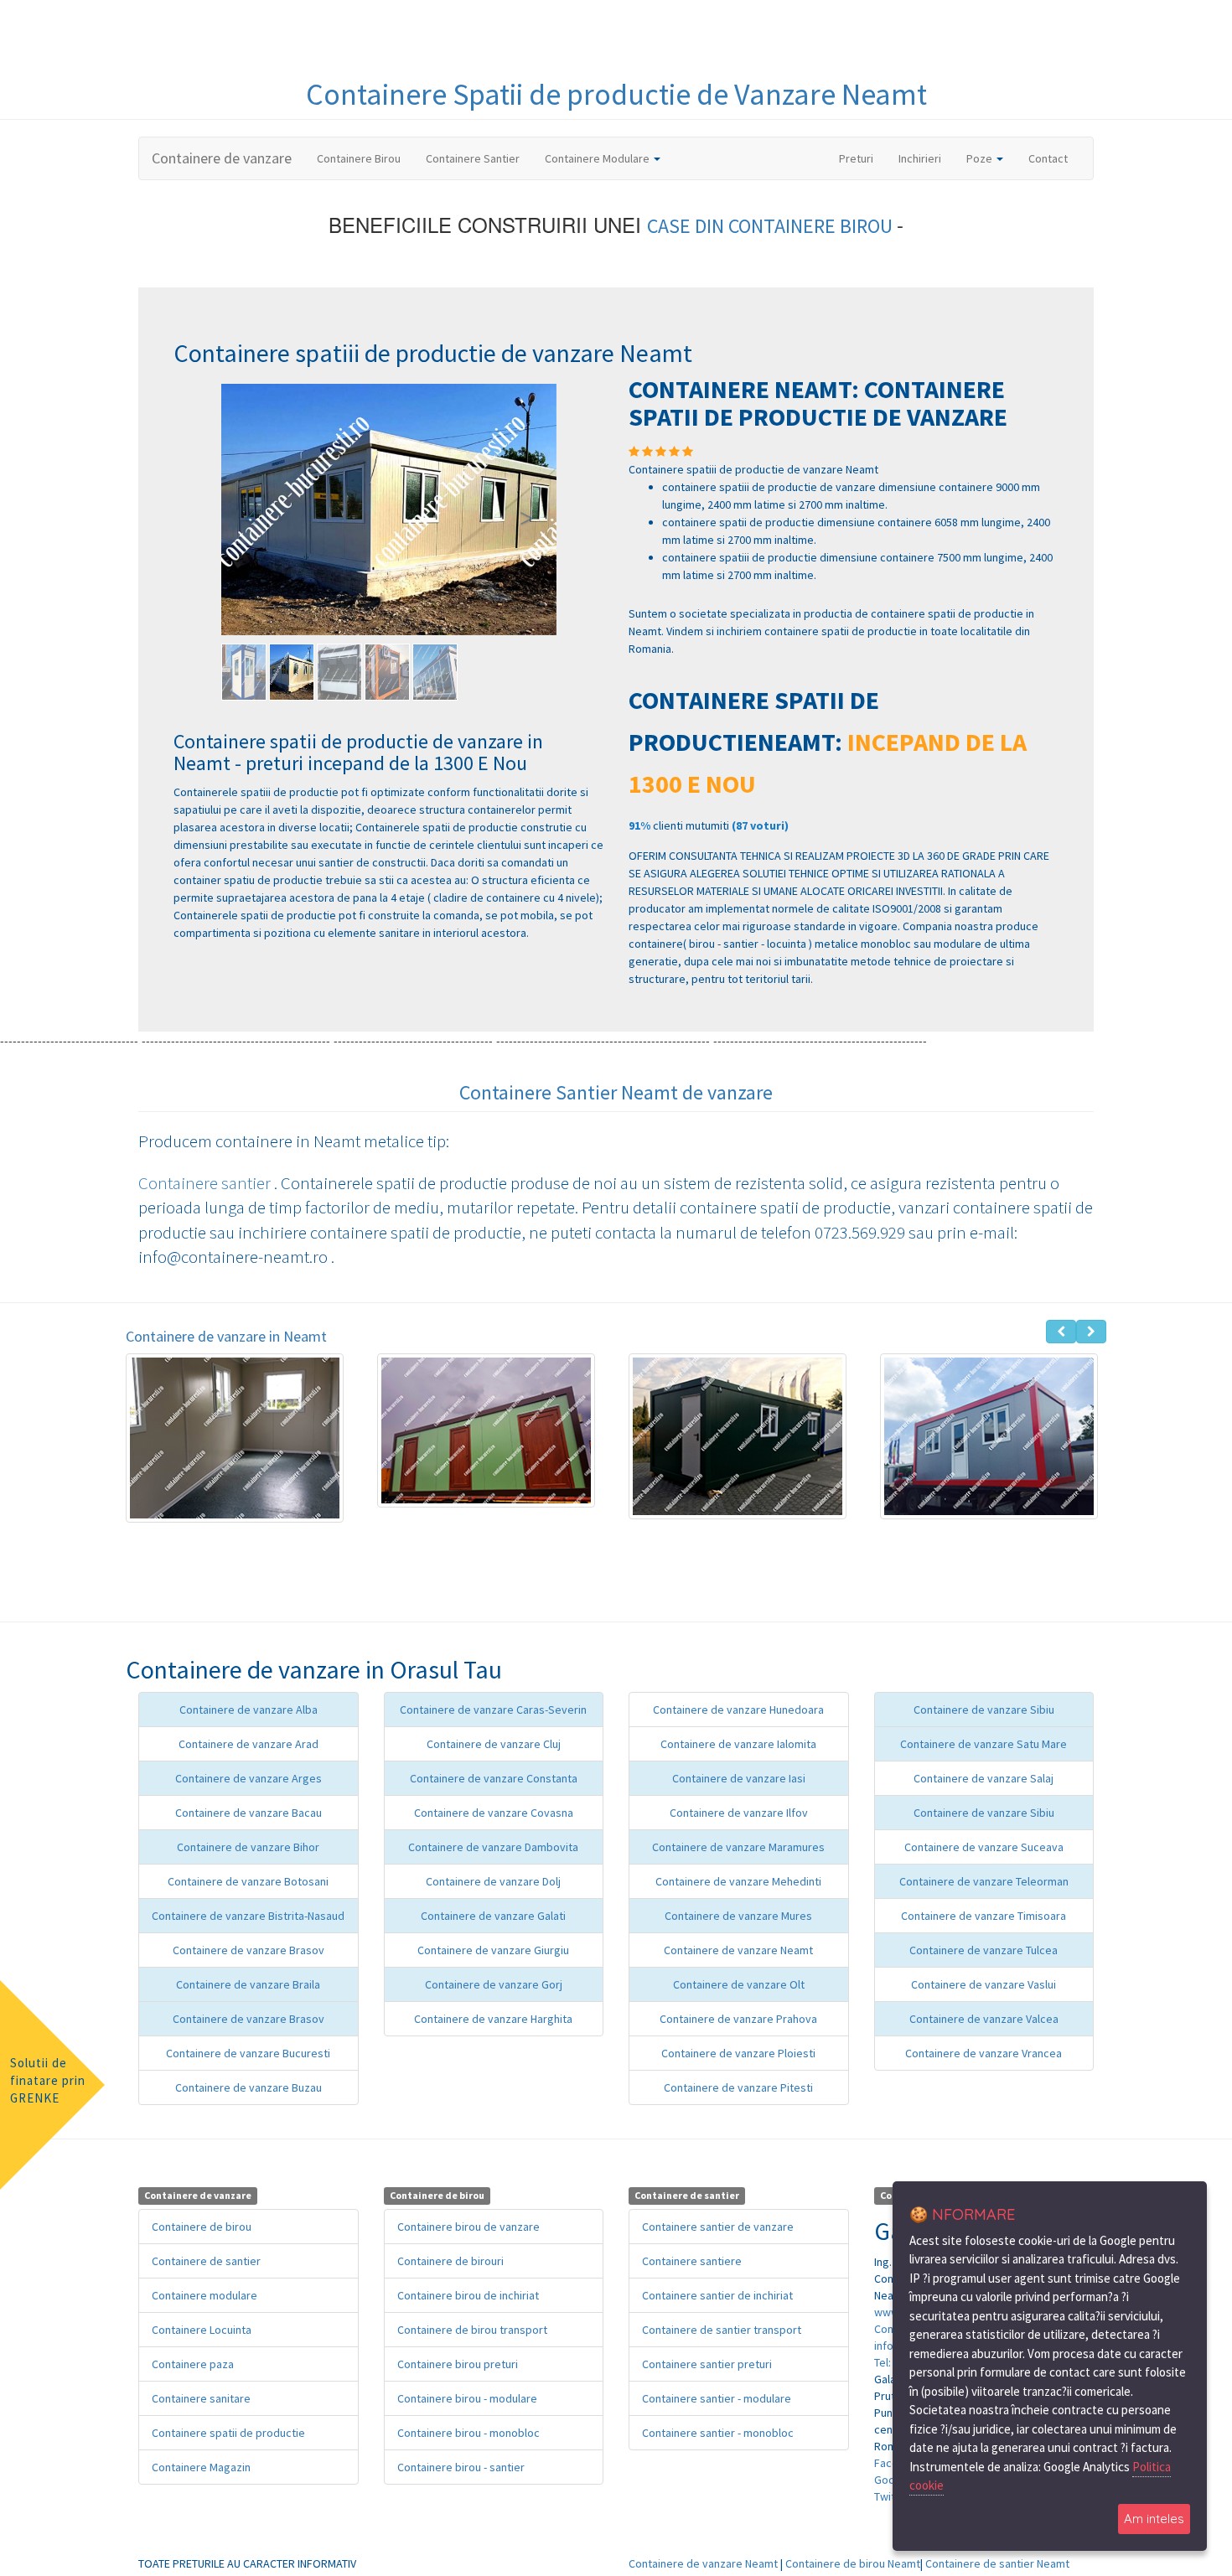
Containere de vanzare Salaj (984, 1778)
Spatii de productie (575, 94)
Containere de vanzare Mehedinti (738, 1881)
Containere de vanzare (222, 158)
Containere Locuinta (202, 2330)
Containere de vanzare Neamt (738, 1950)
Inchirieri (920, 158)
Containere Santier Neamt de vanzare (616, 1092)
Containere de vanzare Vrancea (984, 2053)
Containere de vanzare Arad (248, 1744)
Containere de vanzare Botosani (248, 1881)
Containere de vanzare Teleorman (984, 1881)
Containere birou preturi (458, 2364)
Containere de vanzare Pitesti (738, 2087)
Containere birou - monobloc (468, 2433)
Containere (379, 94)
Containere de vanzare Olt (739, 1984)
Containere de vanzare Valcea (984, 2019)
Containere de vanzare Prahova (738, 2019)
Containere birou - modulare (467, 2398)
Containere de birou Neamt (853, 2563)
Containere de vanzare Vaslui (984, 1984)
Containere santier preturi (707, 2364)
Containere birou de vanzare (468, 2227)
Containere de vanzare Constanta (494, 1778)
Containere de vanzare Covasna (494, 1813)
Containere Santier (473, 158)
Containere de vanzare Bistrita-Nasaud (248, 1916)
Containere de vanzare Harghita (493, 2019)
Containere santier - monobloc (718, 2433)
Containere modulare (204, 2295)
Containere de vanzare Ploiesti (738, 2053)
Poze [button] (981, 158)
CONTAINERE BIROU (813, 226)
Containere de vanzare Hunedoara (738, 1710)
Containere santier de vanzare (718, 2227)
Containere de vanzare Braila (248, 1984)
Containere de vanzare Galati (493, 1916)
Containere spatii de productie (228, 2433)
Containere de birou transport (472, 2330)
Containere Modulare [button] (598, 158)
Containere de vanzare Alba (248, 1710)
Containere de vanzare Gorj (494, 1984)
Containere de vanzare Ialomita (738, 1744)
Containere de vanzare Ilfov (739, 1813)
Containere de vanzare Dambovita (493, 1847)
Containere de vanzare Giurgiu (493, 1950)
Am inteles (1154, 2519)
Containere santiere (692, 2261)
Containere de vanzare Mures (738, 1916)
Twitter (892, 2496)
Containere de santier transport (722, 2330)
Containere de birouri (450, 2261)
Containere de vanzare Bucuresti (248, 2053)
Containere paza (193, 2364)
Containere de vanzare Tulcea (984, 1950)
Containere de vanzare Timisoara (984, 1916)
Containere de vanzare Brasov (248, 1950)
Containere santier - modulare (717, 2398)
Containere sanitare (201, 2398)
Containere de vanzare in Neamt (226, 1336)
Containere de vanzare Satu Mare (984, 1744)
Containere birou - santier (461, 2467)
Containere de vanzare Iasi (739, 1778)
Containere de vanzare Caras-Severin (493, 1710)
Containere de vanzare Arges (248, 1778)
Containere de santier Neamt (997, 2563)
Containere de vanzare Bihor (248, 1847)
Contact (1048, 158)
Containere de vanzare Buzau (248, 2087)
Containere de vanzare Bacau (248, 1813)
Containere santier (206, 1183)
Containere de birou (202, 2227)
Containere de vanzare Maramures (738, 1847)
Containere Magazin (201, 2467)
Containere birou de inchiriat (468, 2295)
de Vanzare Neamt (812, 94)
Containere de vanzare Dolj (493, 1881)
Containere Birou (359, 158)
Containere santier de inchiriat (717, 2295)
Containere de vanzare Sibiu (984, 1710)
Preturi (862, 158)
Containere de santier (206, 2261)
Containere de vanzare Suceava (984, 1847)
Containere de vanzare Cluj (494, 1744)
